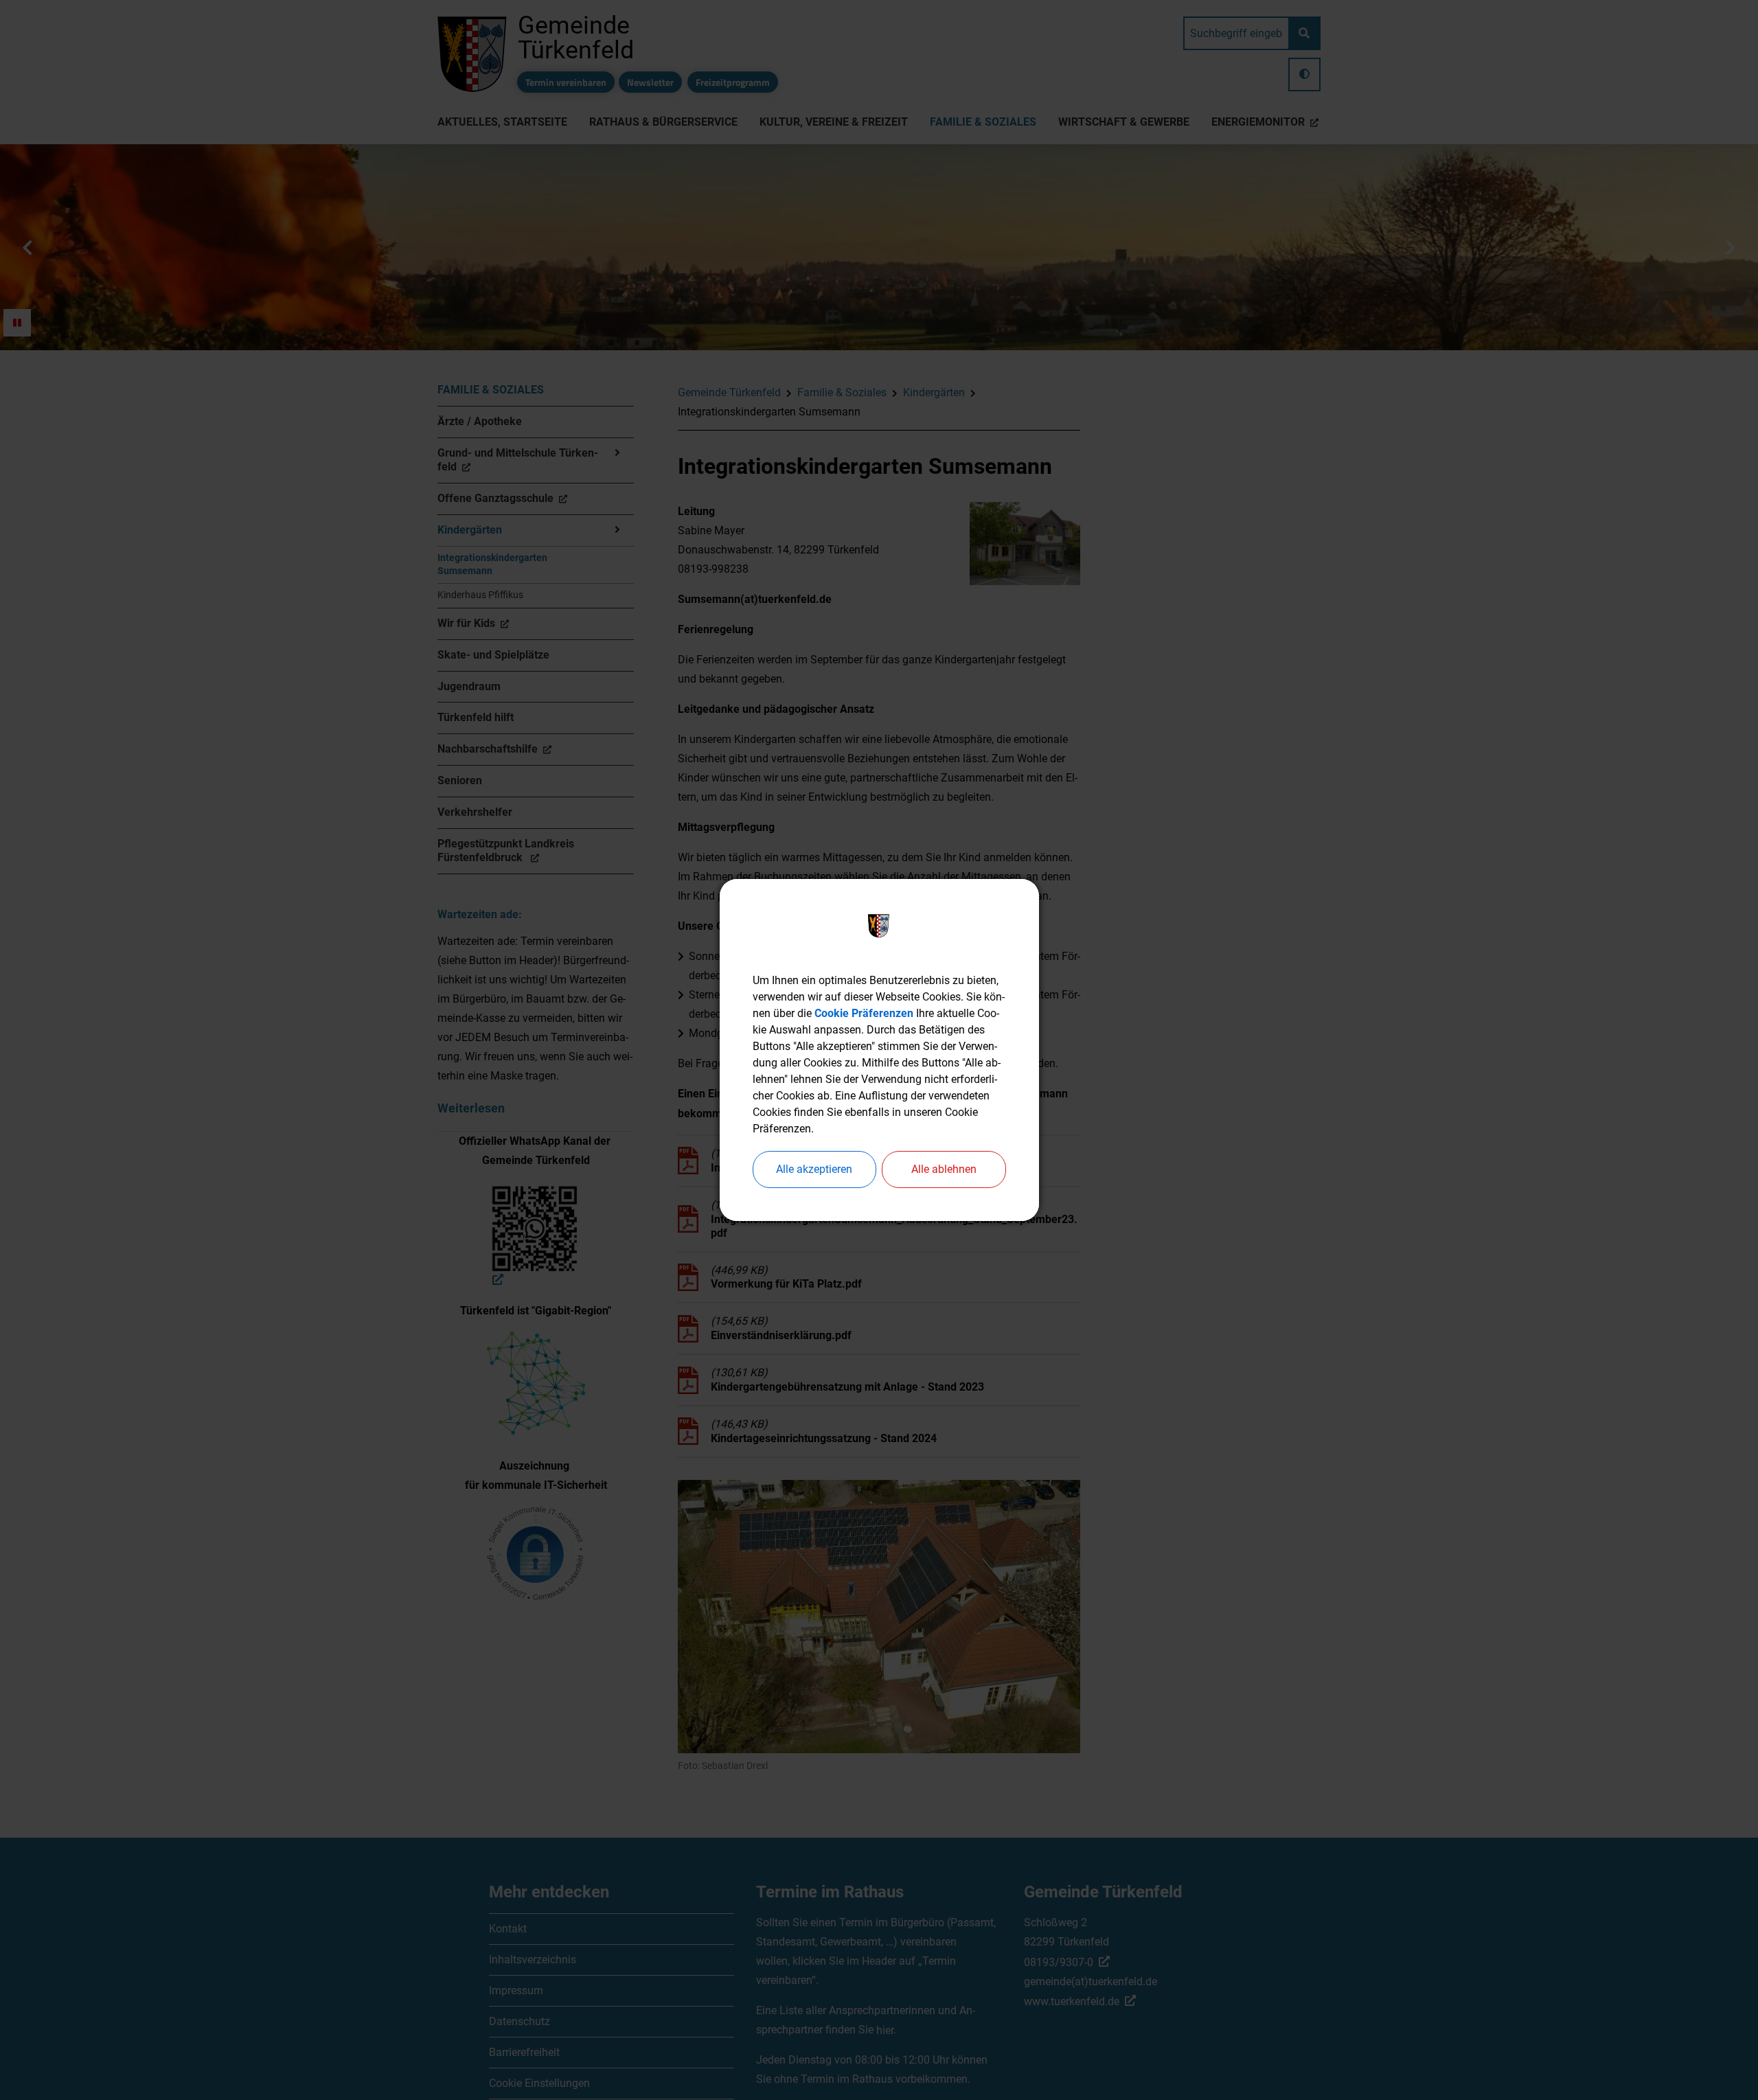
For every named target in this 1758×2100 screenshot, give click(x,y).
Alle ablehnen (944, 1169)
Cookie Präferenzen (864, 1013)
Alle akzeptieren (814, 1169)
